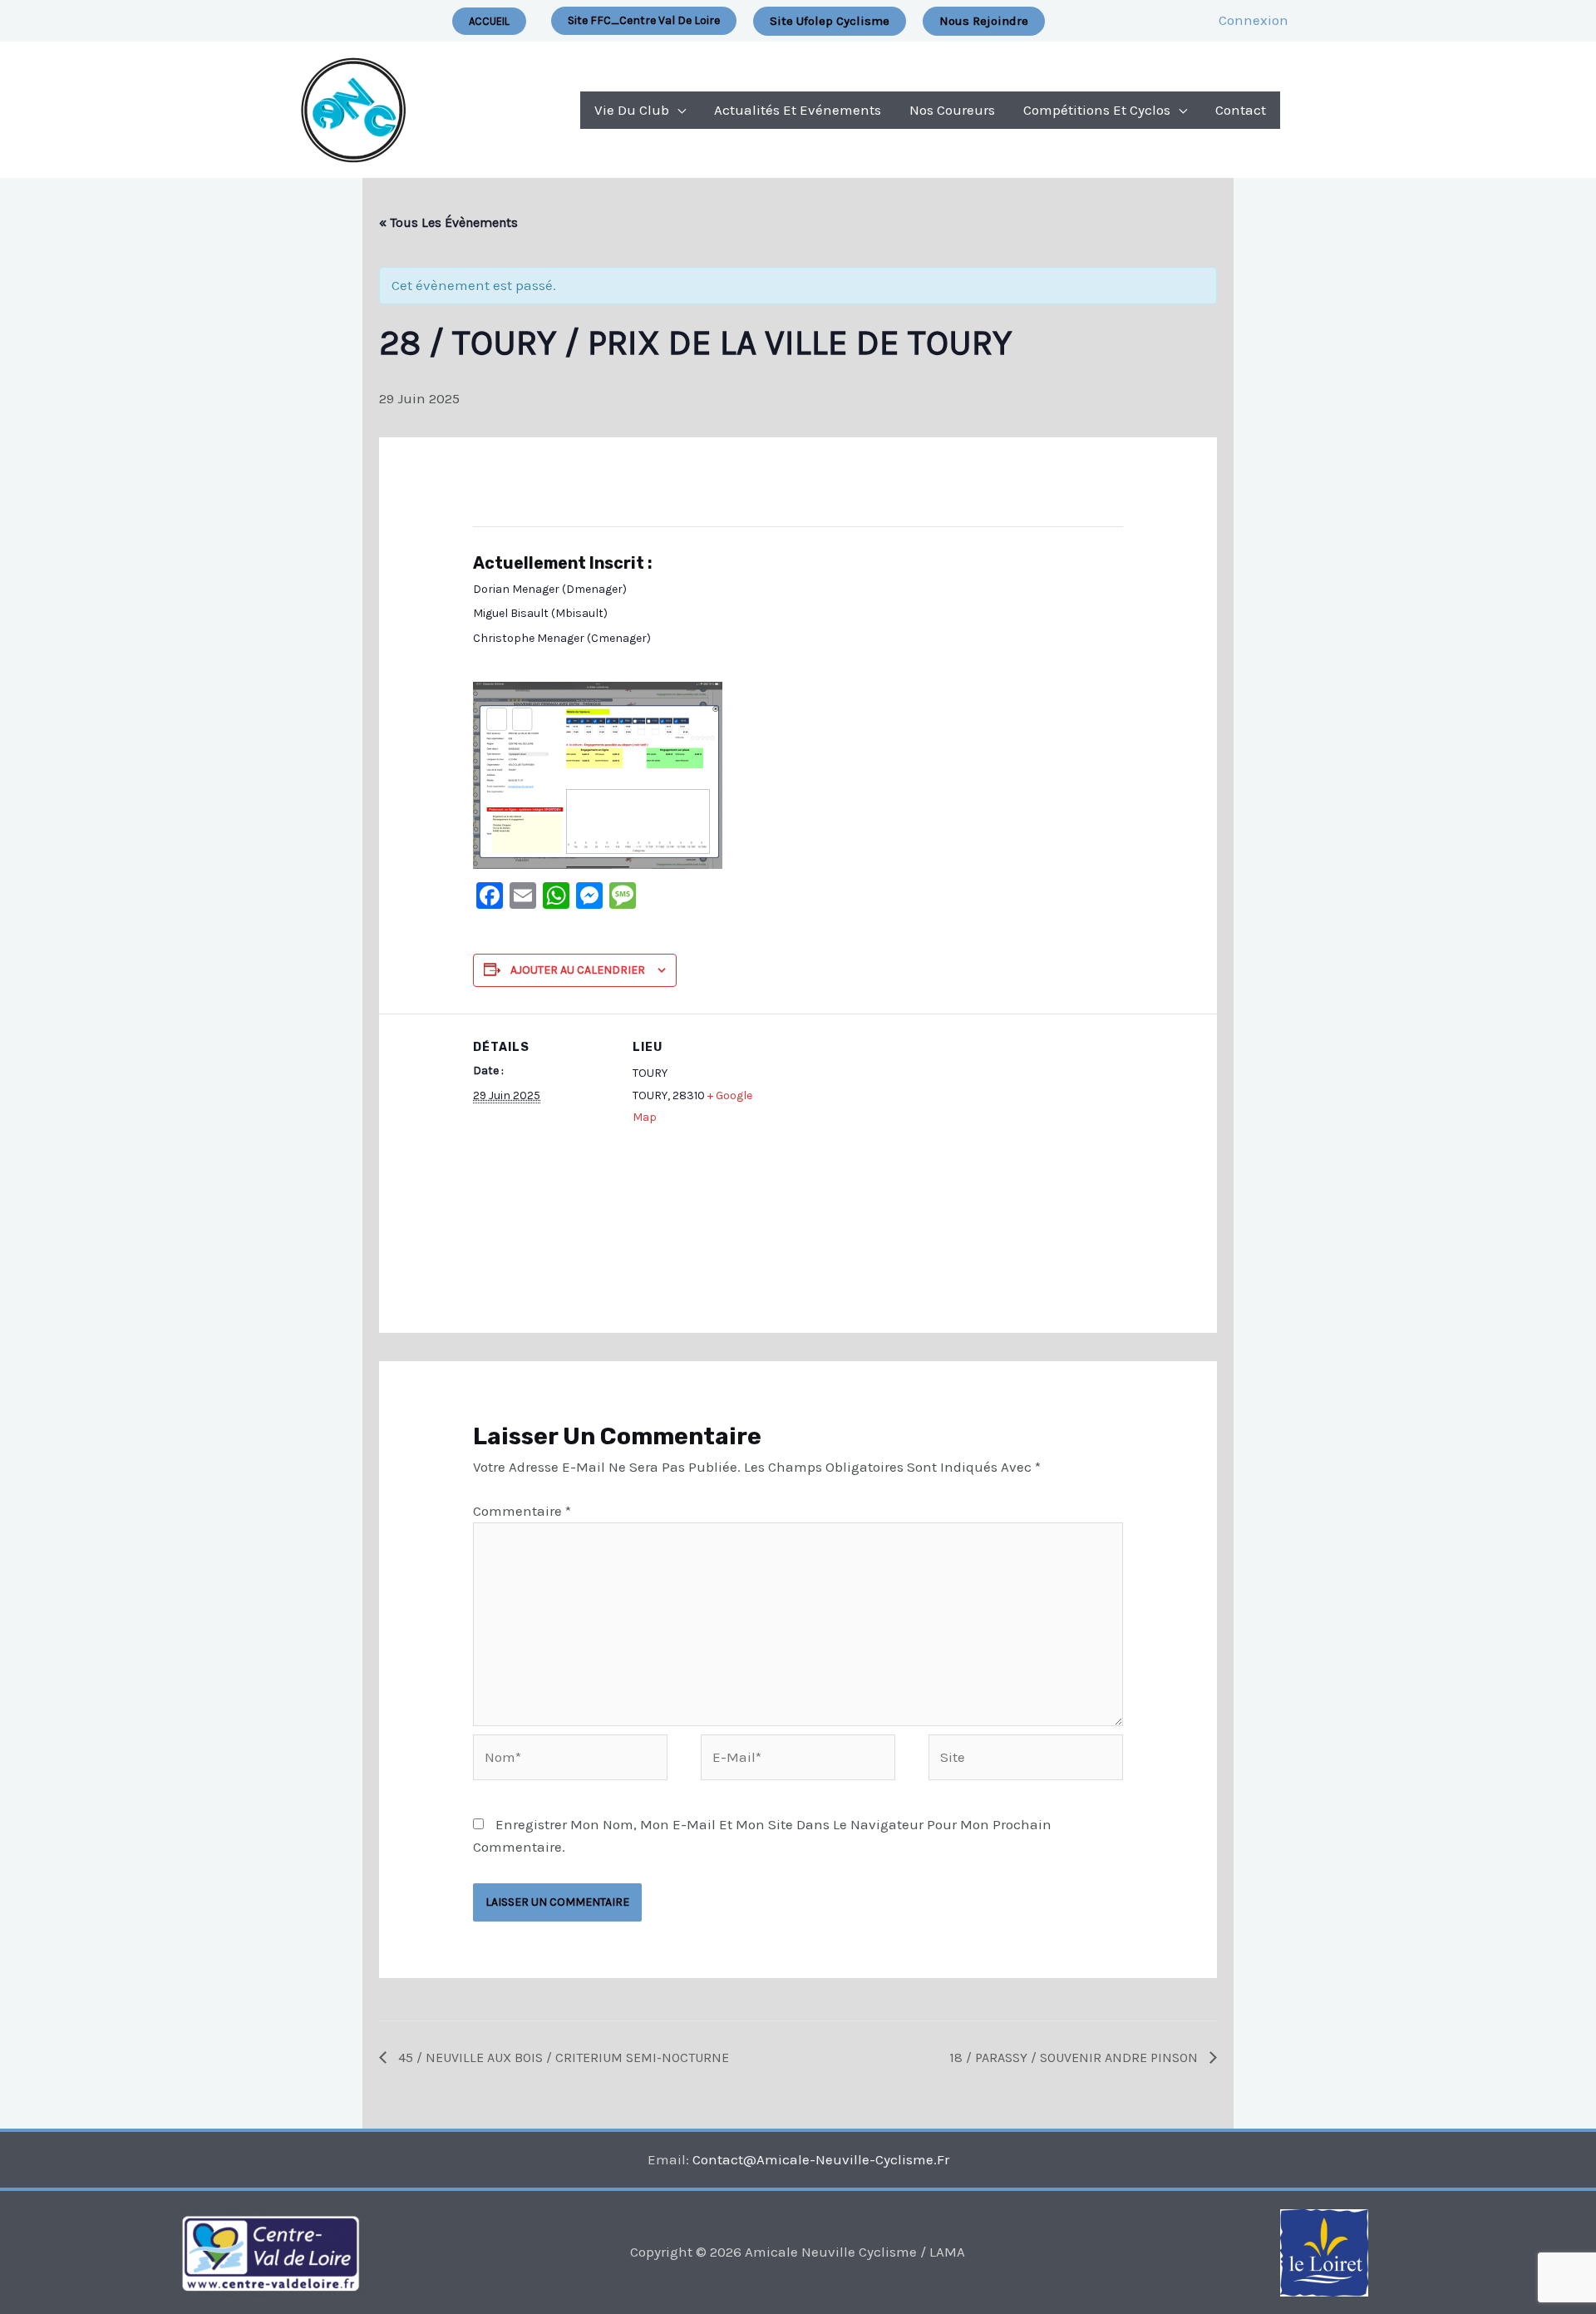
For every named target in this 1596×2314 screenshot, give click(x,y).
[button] (644, 21)
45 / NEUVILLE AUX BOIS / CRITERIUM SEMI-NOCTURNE (562, 2057)
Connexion (1254, 20)
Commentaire (522, 1511)
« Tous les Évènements (448, 222)
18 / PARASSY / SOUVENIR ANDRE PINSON (1075, 2057)
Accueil (489, 21)
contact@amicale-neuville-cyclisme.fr (821, 2159)
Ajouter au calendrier (578, 970)
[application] (677, 110)
